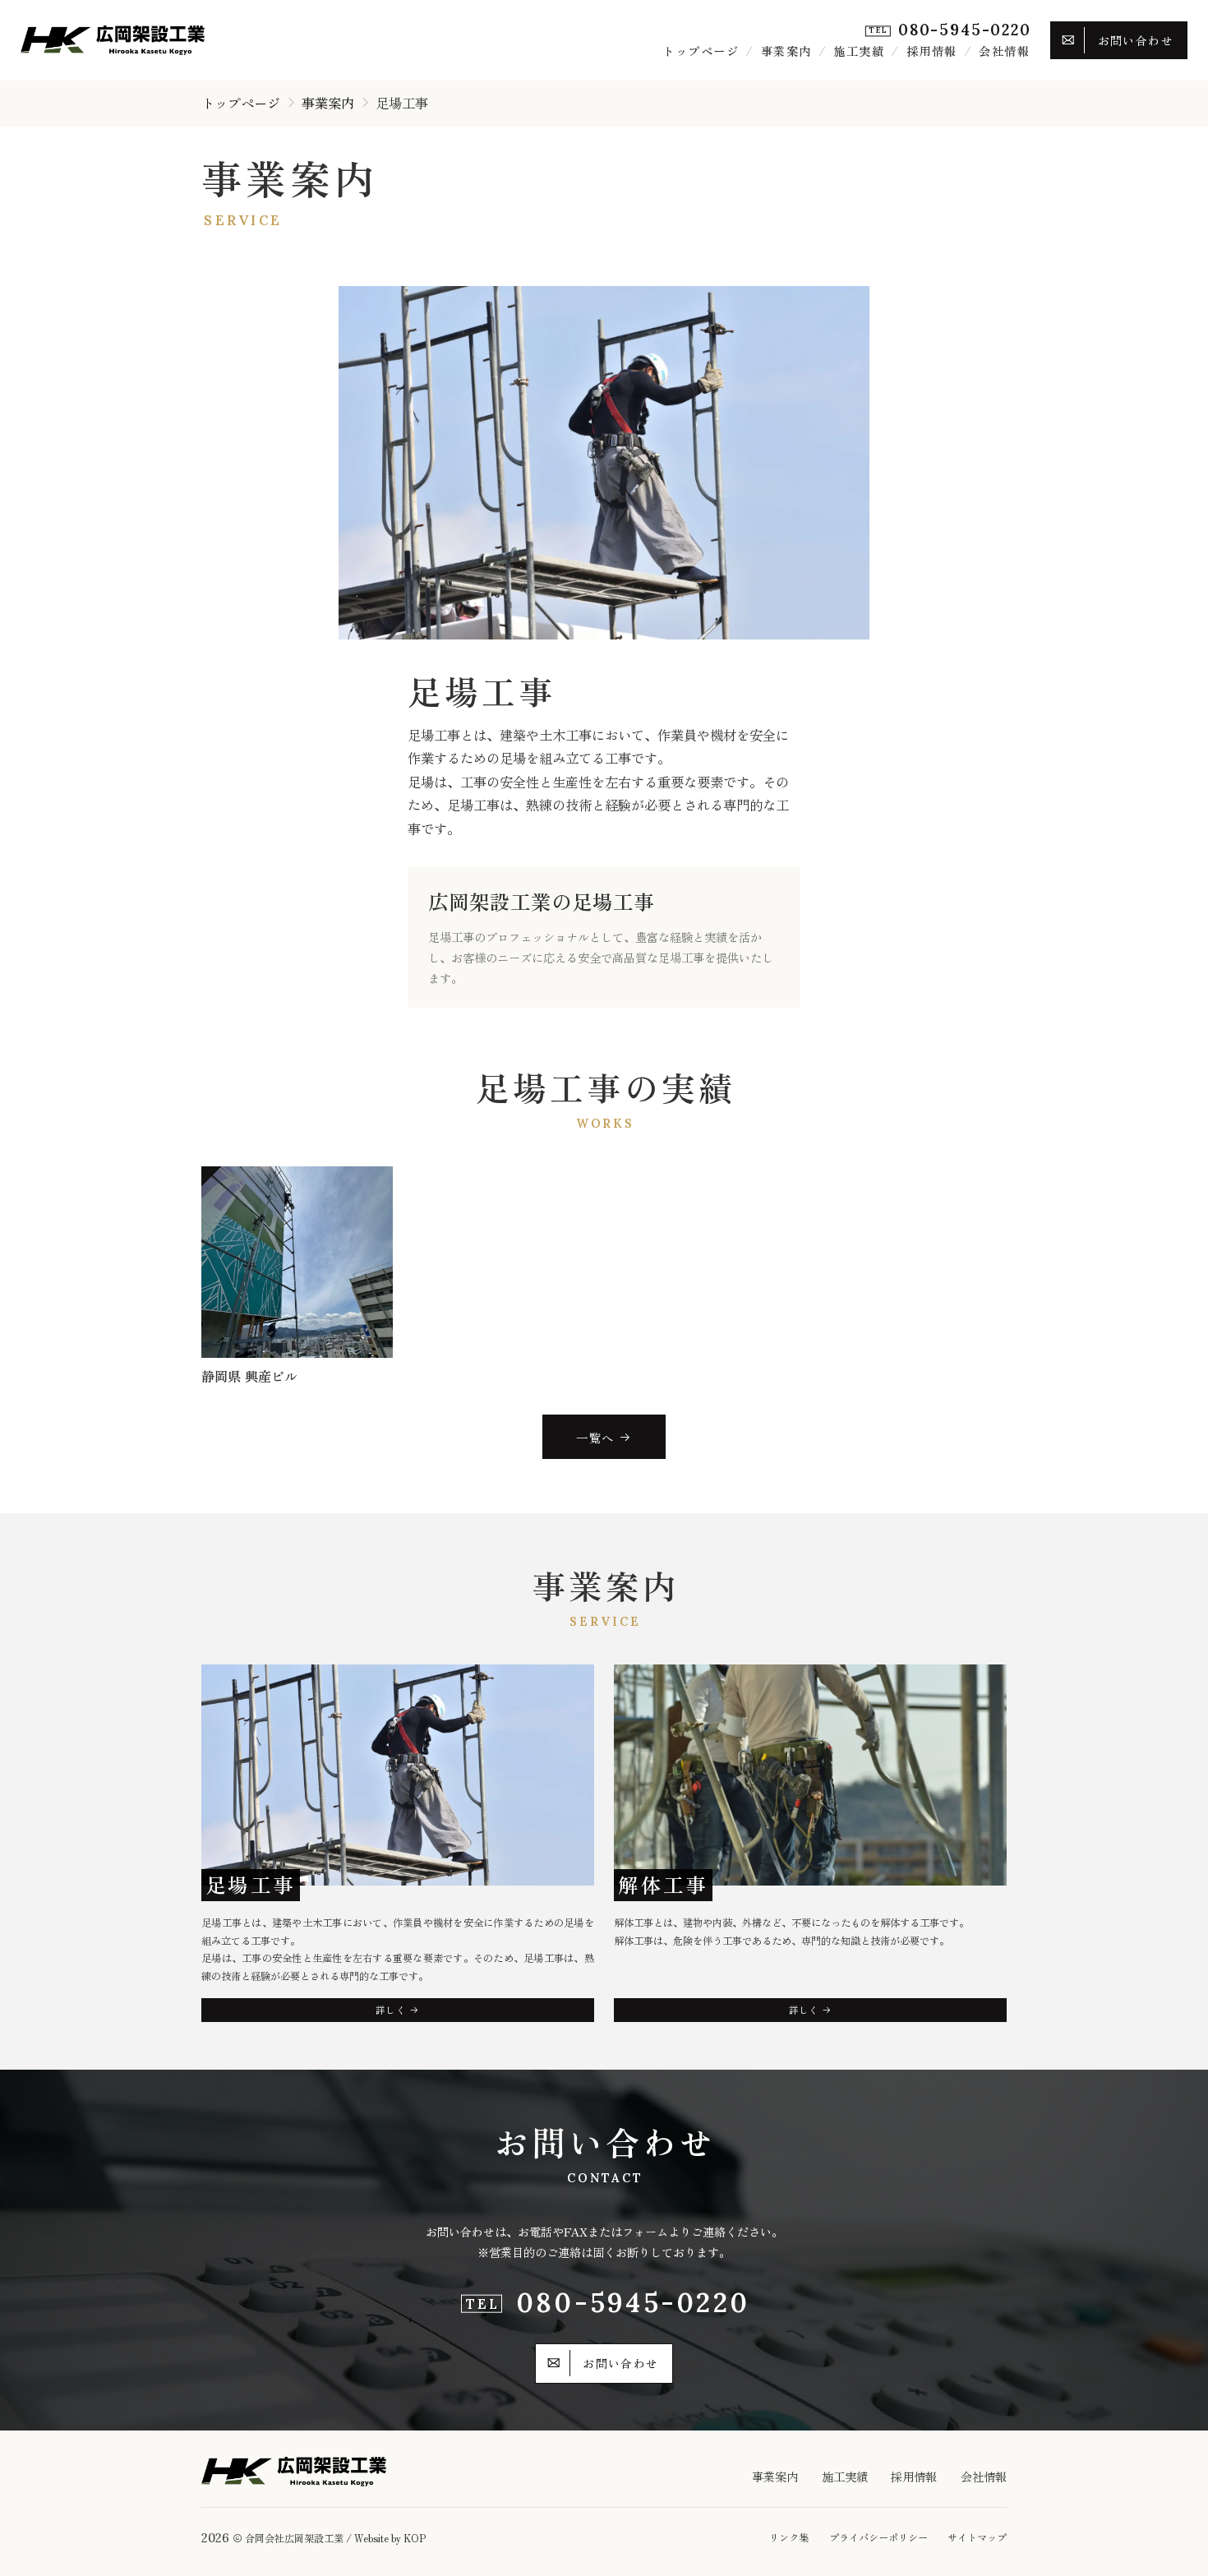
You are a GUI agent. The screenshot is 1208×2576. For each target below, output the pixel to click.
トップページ (701, 51)
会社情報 (1004, 51)
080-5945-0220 (965, 30)
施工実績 (859, 51)
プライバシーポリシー (878, 2537)
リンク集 (789, 2537)
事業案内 (786, 51)
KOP (415, 2538)
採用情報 (932, 51)
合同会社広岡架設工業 (294, 2538)
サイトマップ (977, 2537)
